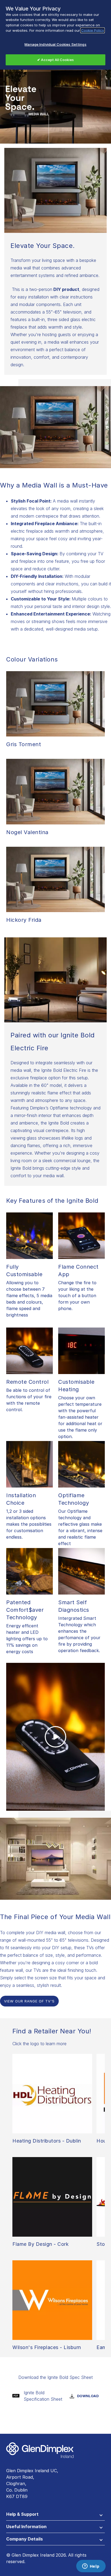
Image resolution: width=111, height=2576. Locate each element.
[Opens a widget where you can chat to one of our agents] (91, 2567)
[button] (55, 2515)
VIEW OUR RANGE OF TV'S (29, 2001)
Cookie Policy (93, 30)
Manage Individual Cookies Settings (55, 44)
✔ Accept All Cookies (55, 60)
